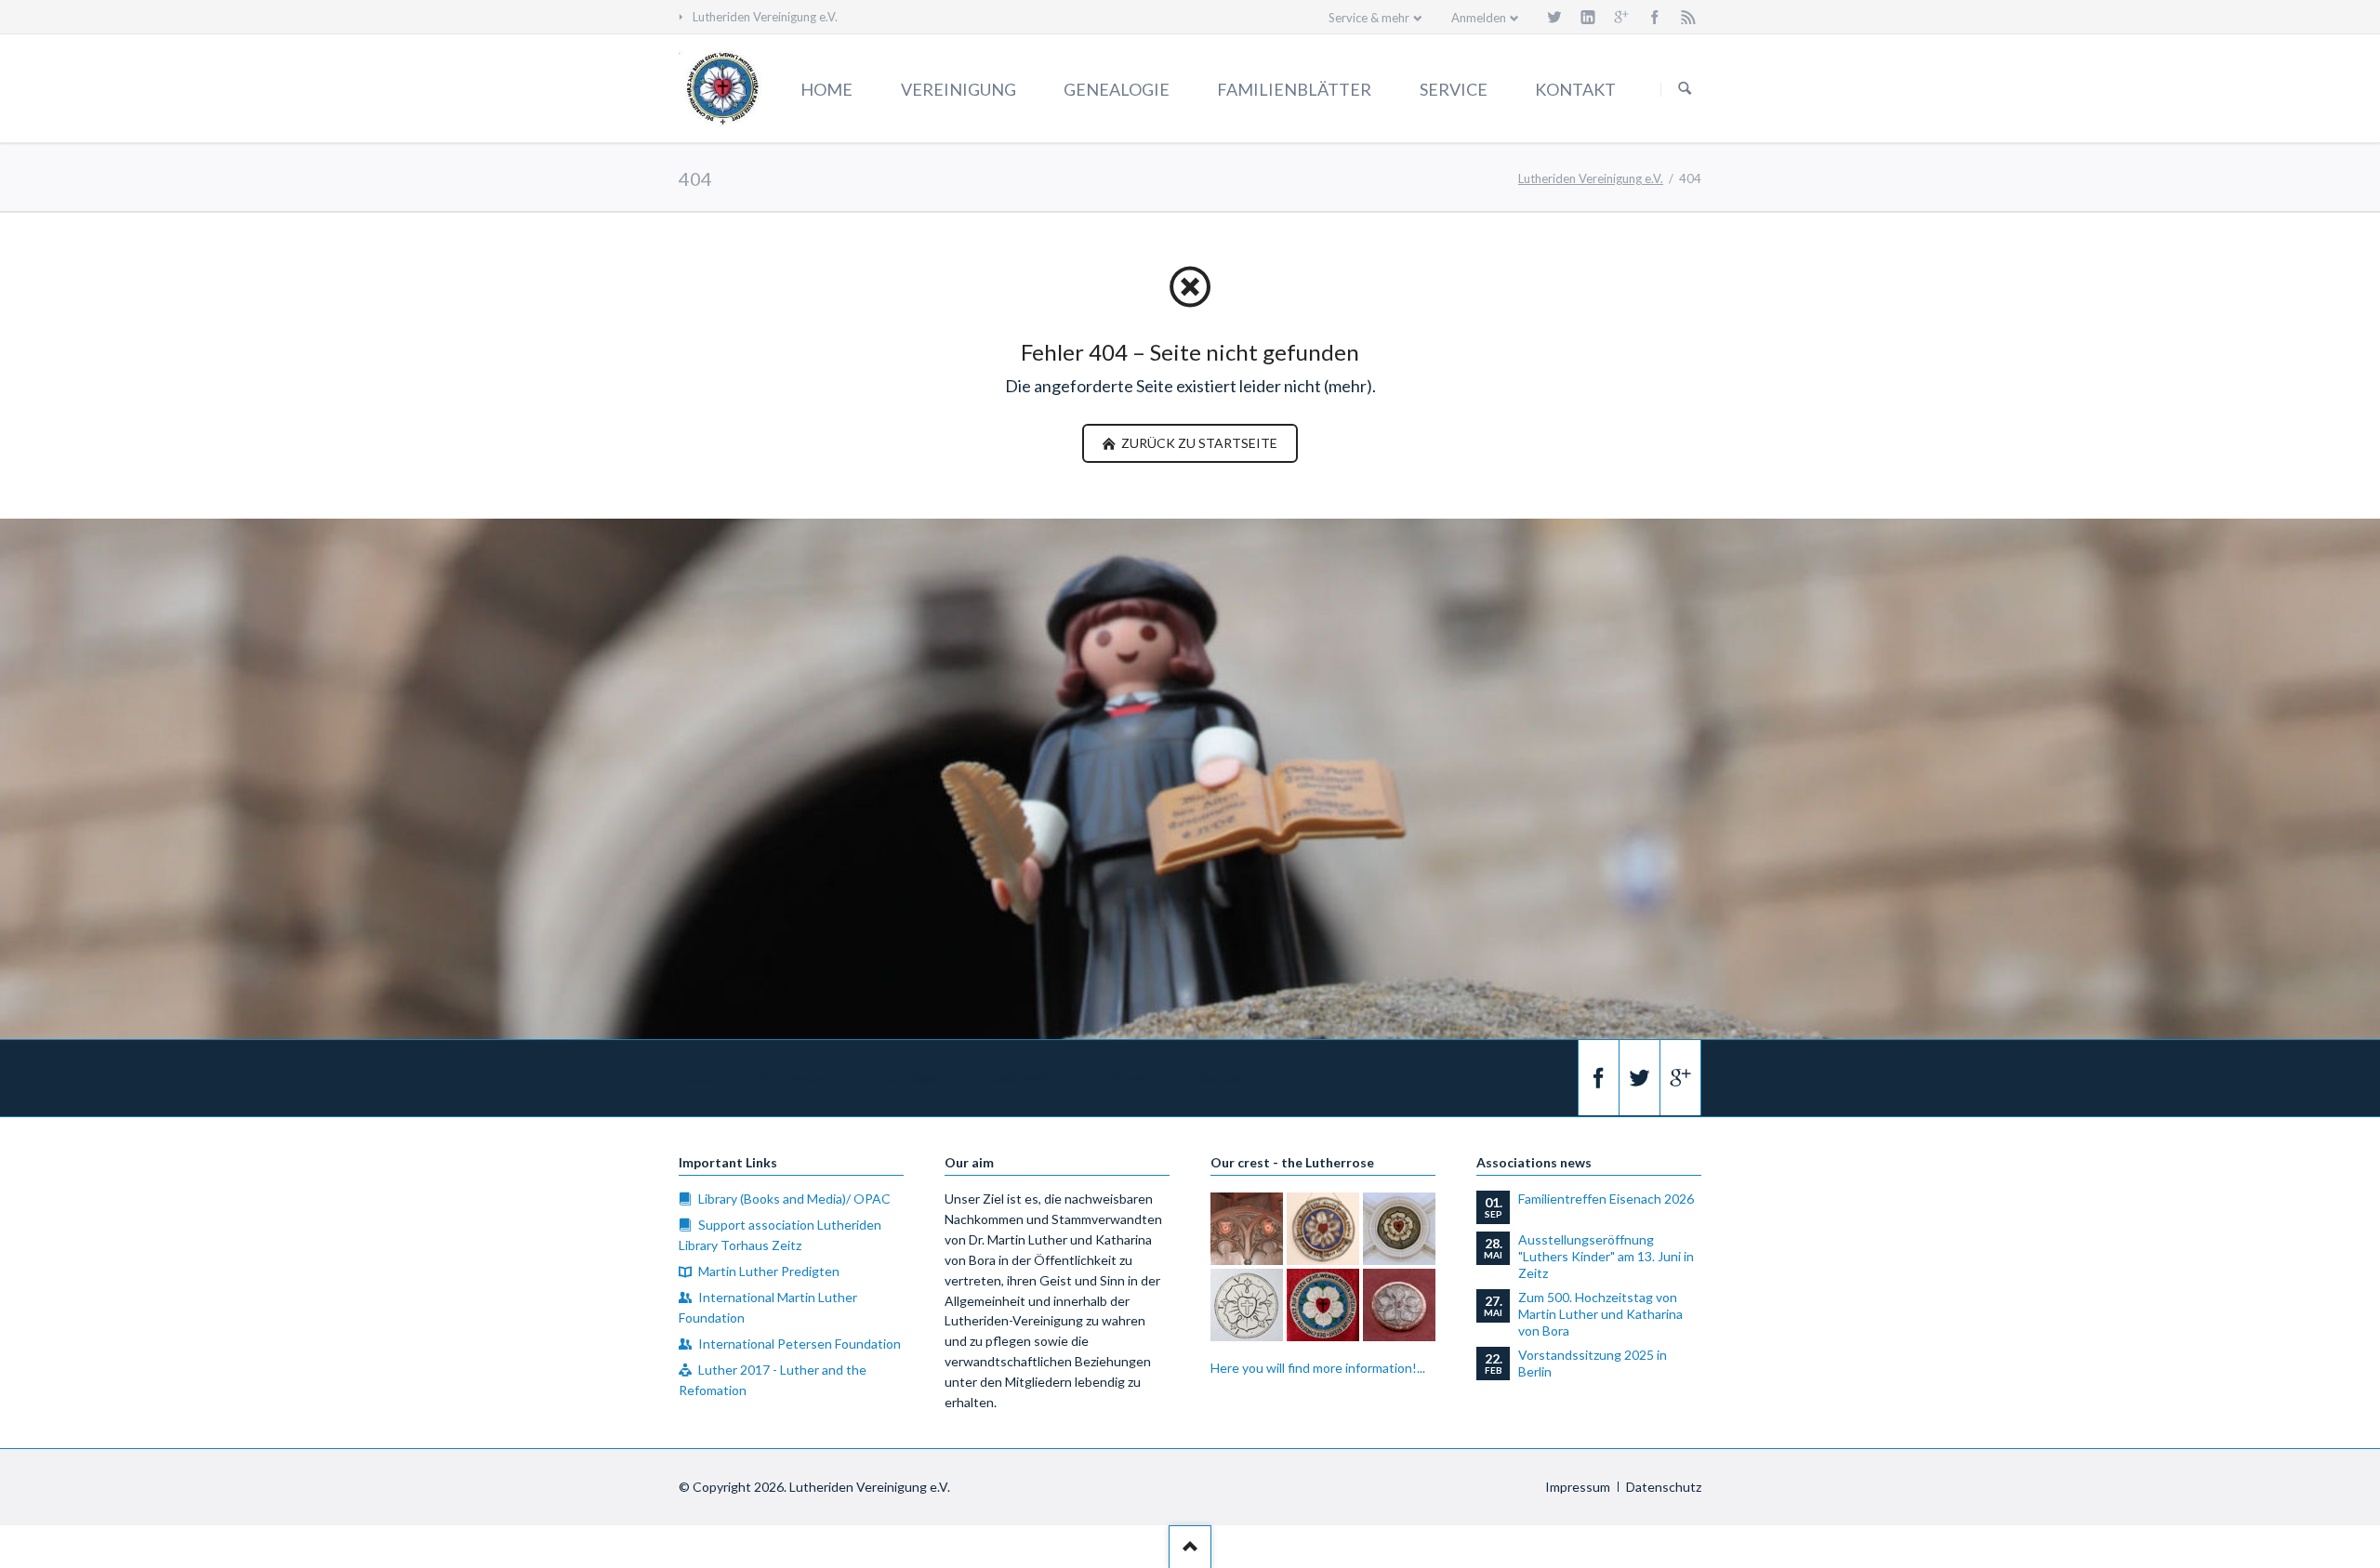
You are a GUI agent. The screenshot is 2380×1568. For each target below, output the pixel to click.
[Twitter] (1554, 17)
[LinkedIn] (1588, 17)
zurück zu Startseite (1198, 443)
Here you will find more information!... (1318, 1368)
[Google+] (1621, 17)
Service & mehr (1369, 18)
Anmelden (1479, 18)
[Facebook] (1655, 17)
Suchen (1685, 89)
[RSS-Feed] (1688, 17)
